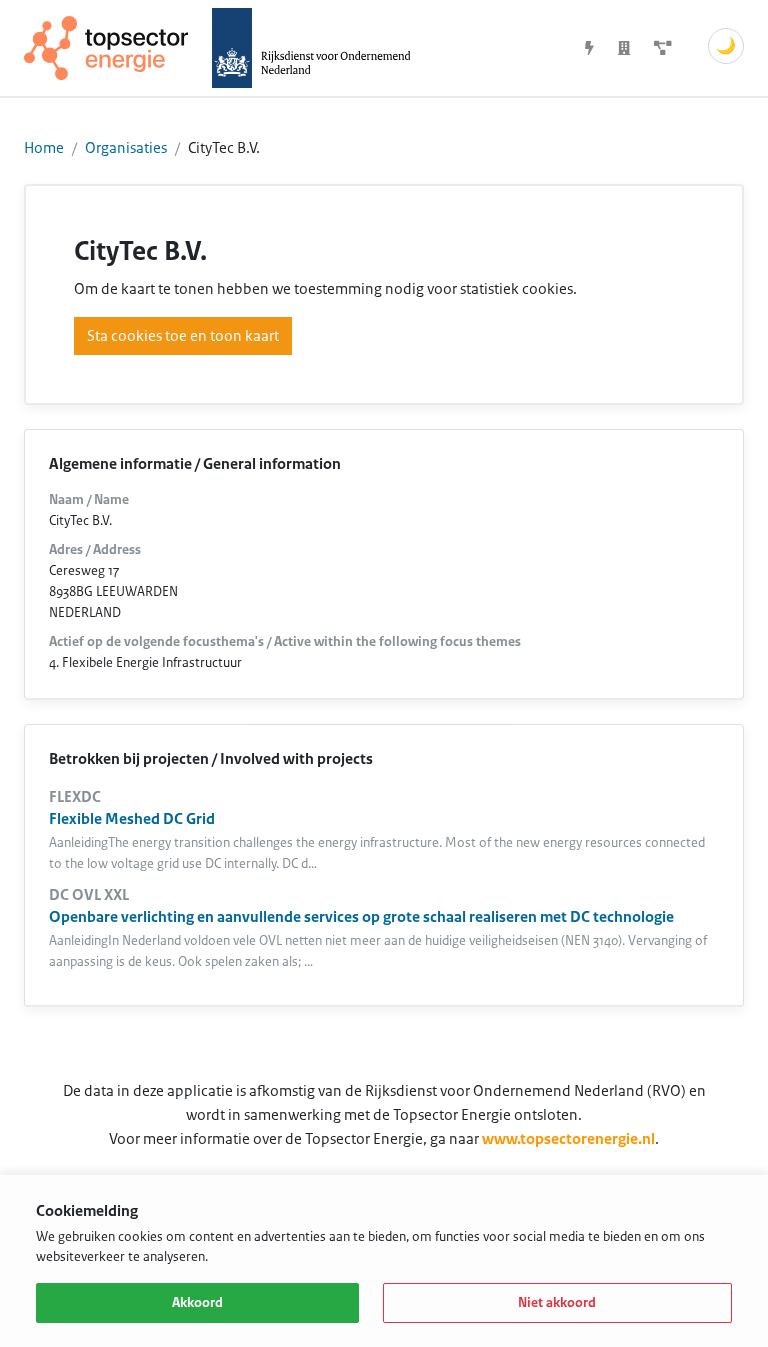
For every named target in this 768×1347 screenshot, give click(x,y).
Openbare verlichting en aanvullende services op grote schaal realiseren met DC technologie (361, 917)
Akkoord (197, 1303)
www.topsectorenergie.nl (568, 1139)
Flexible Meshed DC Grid (132, 819)
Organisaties (126, 148)
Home (44, 148)
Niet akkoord (557, 1303)
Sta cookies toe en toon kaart (183, 336)
